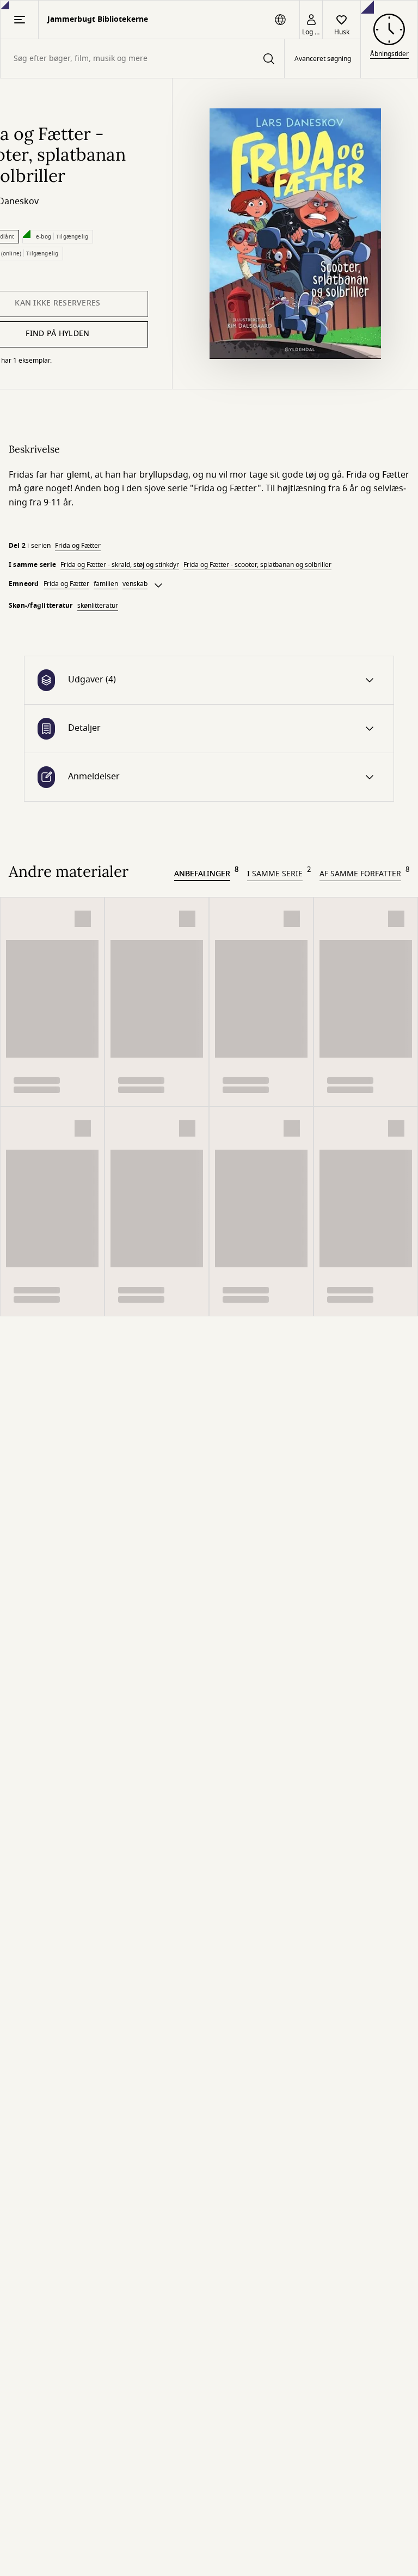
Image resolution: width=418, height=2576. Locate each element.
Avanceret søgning (323, 59)
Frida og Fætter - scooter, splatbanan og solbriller (257, 565)
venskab (135, 584)
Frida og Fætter (78, 546)
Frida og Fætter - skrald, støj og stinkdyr (120, 565)
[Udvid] (158, 585)
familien (106, 584)
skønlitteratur (98, 606)
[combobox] (142, 59)
